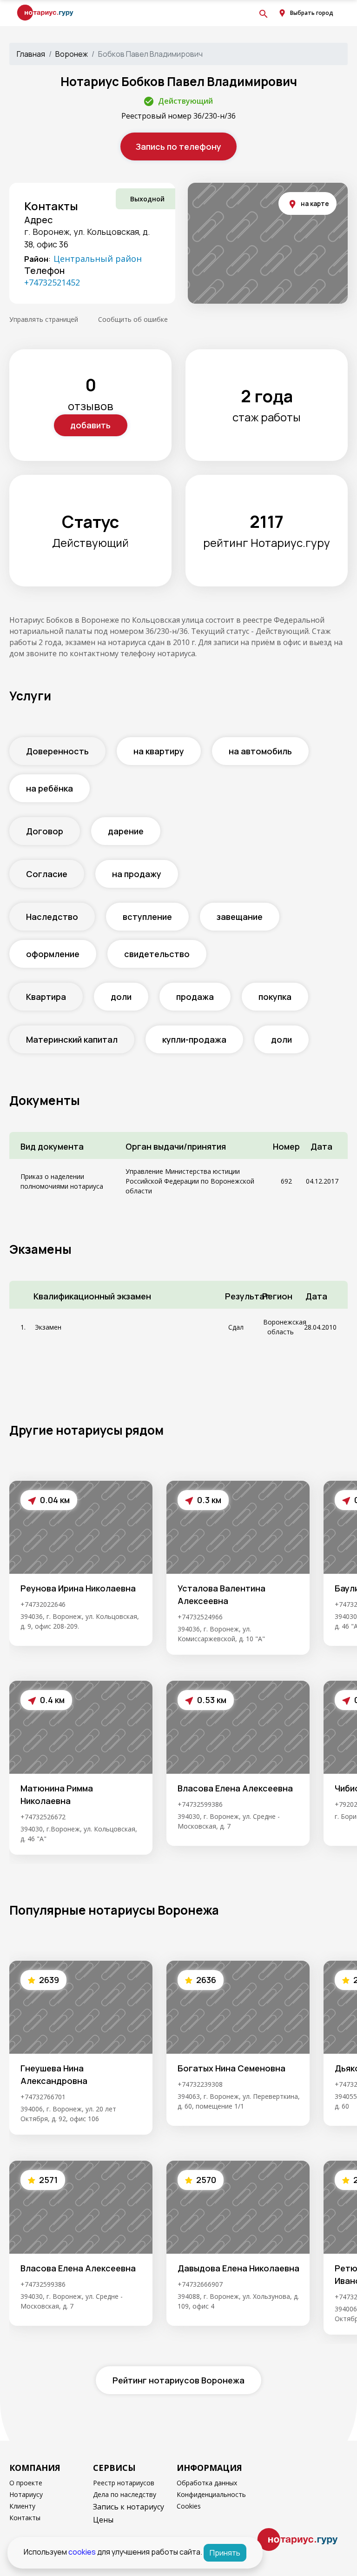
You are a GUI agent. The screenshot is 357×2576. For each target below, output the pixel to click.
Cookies (189, 2506)
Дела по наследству (125, 2494)
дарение (126, 831)
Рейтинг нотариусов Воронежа (178, 2380)
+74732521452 (52, 282)
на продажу (137, 874)
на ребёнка (50, 788)
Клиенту (22, 2506)
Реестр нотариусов (124, 2483)
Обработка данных (207, 2483)
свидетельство (157, 954)
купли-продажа (194, 1039)
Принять (225, 2553)
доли (121, 997)
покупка (275, 997)
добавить (90, 425)
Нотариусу (26, 2494)
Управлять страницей (44, 319)
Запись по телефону (178, 146)
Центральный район (98, 259)
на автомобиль (260, 751)
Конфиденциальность (211, 2494)
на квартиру (159, 751)
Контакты (25, 2518)
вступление (147, 917)
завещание (240, 917)
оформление (53, 954)
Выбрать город (312, 13)
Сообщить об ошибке (133, 319)
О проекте (26, 2483)
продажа (195, 997)
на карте (315, 203)
